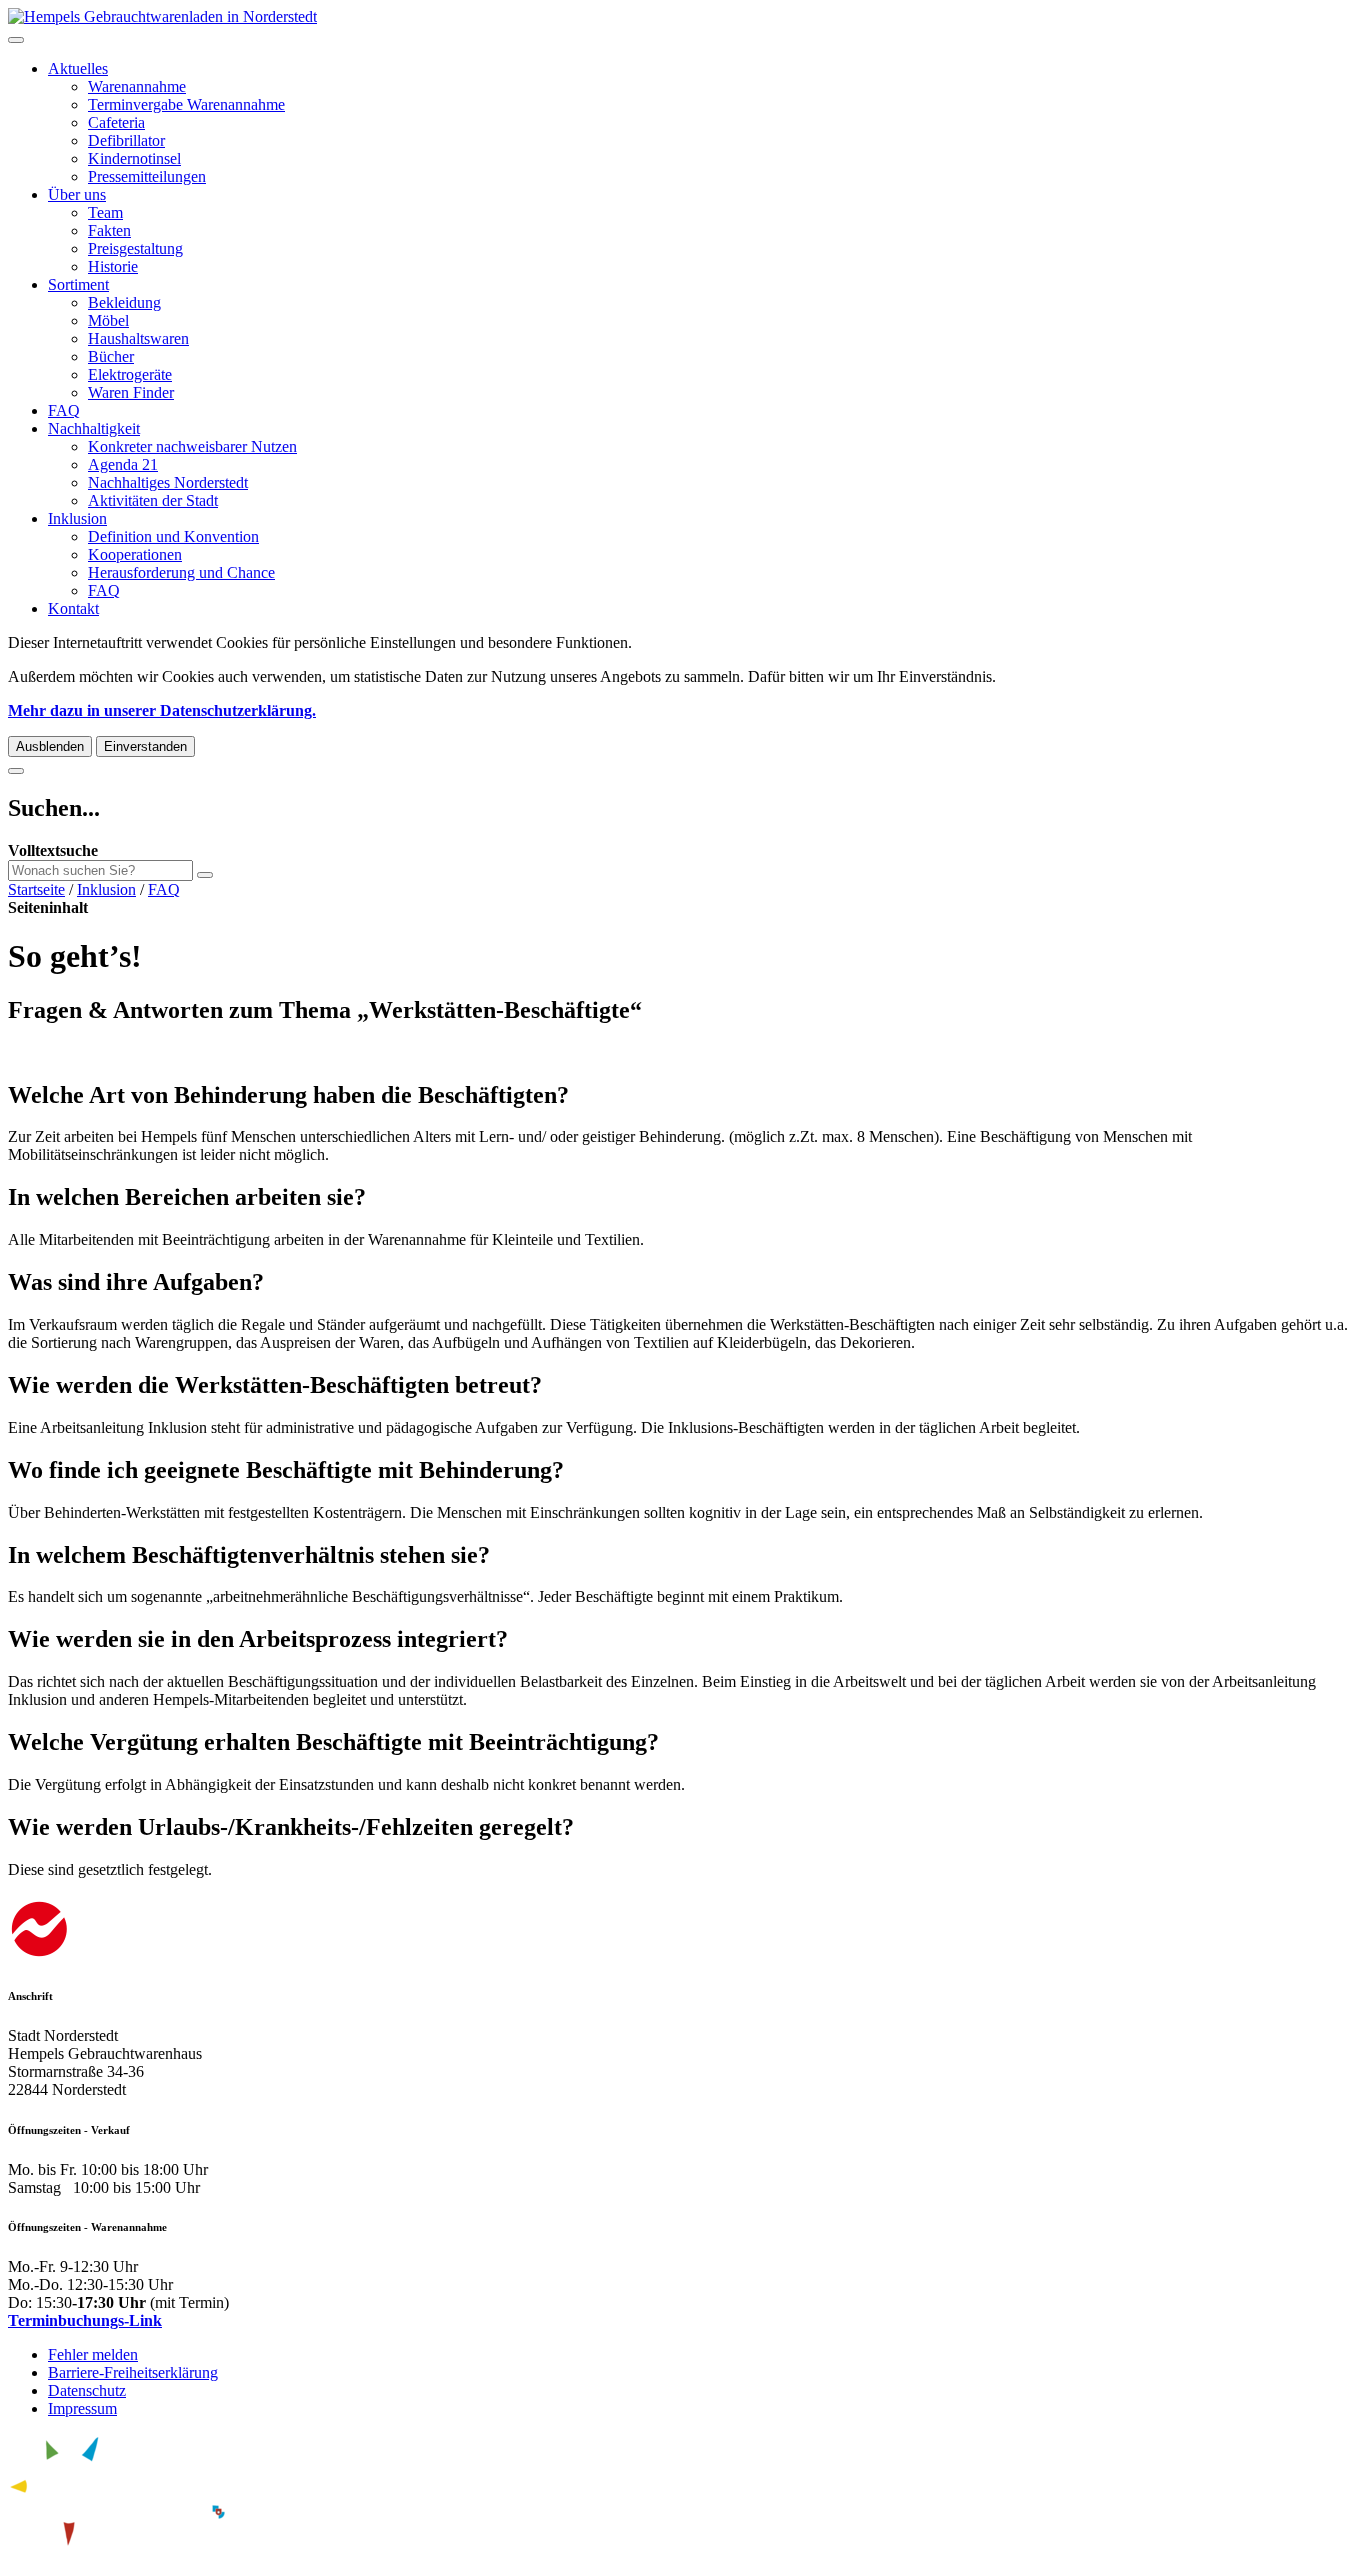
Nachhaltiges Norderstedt (168, 482)
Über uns (77, 194)
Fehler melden (93, 2354)
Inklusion (77, 518)
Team (105, 212)
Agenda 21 (123, 464)
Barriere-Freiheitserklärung (133, 2372)
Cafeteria (116, 122)
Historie (113, 266)
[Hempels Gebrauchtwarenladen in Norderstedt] (162, 16)
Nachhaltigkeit (94, 428)
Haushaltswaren (138, 338)
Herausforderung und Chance (181, 572)
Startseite (36, 889)
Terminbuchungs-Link (85, 2320)
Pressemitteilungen (147, 176)
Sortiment (78, 284)
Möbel (108, 320)
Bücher (111, 356)
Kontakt (73, 608)
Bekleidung (124, 302)
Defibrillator (126, 140)
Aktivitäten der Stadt (153, 500)
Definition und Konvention (173, 536)
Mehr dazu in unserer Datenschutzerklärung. (162, 710)
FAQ (64, 410)
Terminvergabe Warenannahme (186, 104)
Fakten (109, 230)
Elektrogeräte (130, 374)
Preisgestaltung (135, 248)
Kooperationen (135, 554)
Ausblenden (50, 746)
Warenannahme (137, 86)
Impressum (82, 2408)
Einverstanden (145, 746)
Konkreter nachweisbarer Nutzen (192, 446)
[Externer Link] (683, 1931)
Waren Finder (131, 392)
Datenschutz (87, 2390)
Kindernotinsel (134, 158)
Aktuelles (78, 68)
